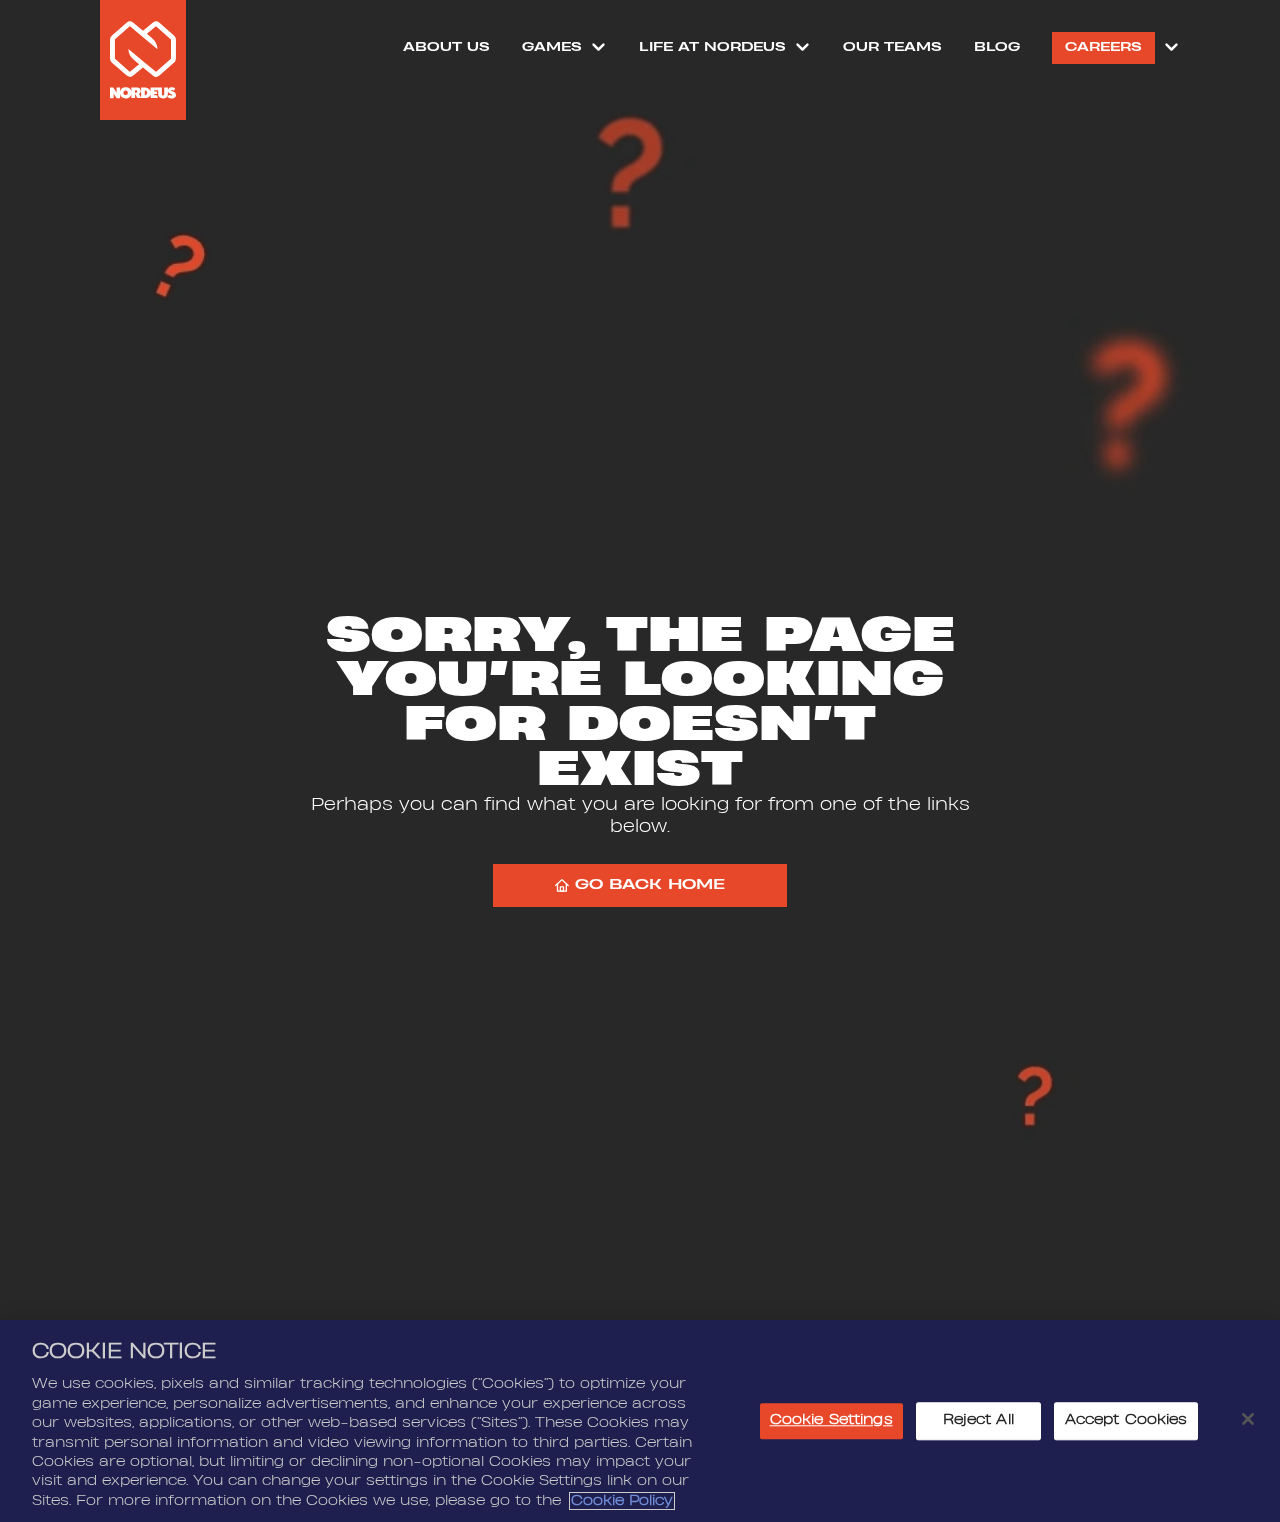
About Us (446, 47)
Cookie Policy (622, 1501)
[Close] (1248, 1419)
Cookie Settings (831, 1421)
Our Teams (892, 47)
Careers (1103, 47)
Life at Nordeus (712, 47)
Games (552, 47)
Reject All (978, 1421)
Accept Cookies (1126, 1421)
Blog (997, 47)
